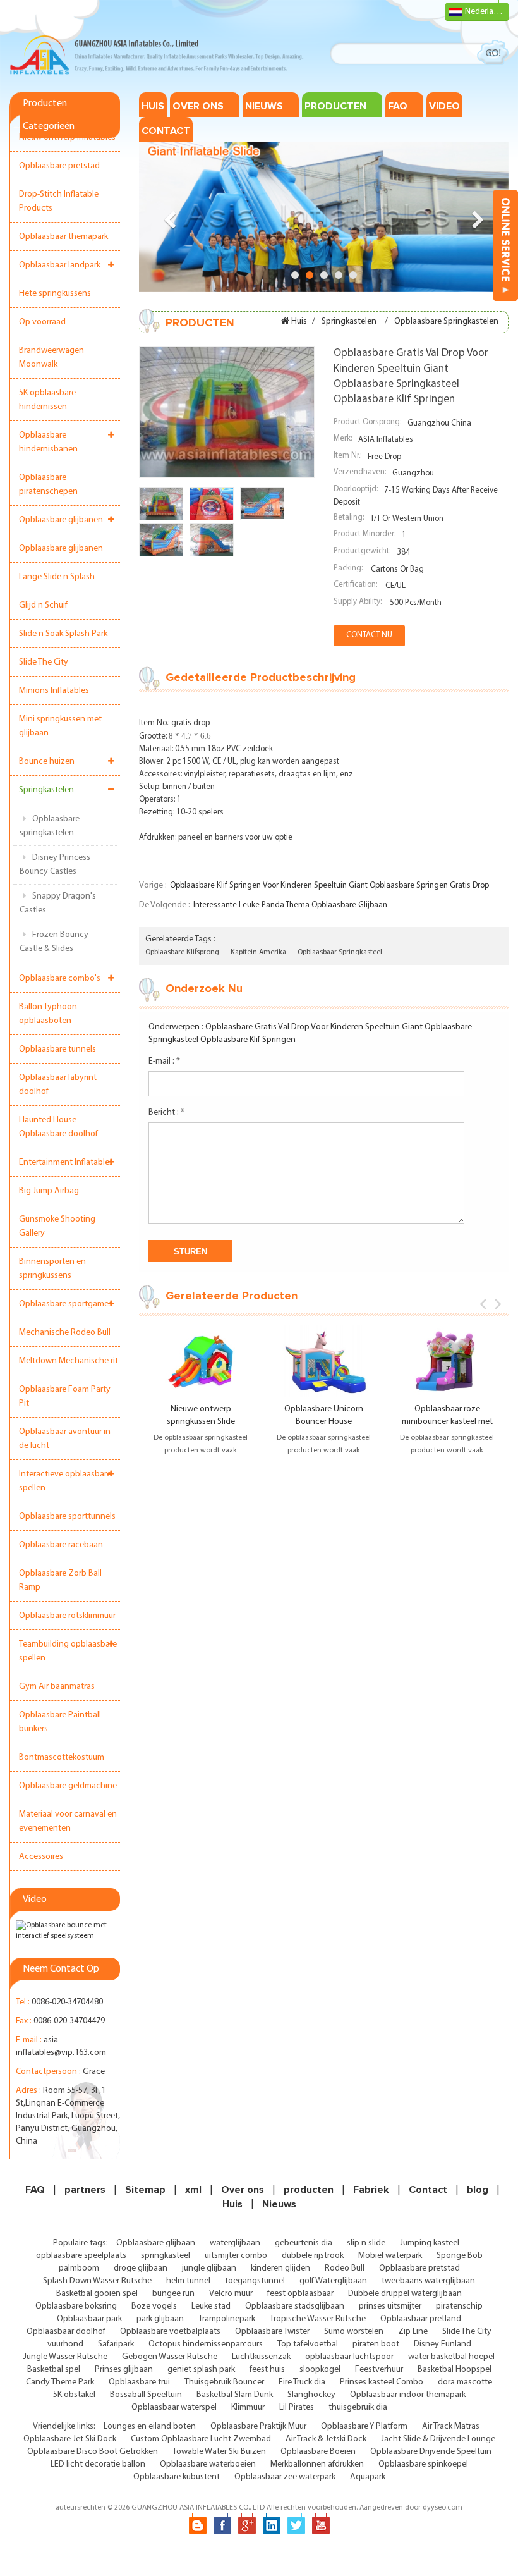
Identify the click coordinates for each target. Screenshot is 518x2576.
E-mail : (164, 1061)
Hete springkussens (55, 294)
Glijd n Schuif (43, 605)
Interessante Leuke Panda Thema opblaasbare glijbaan (290, 905)
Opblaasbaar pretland (421, 2319)
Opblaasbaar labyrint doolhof (58, 1085)
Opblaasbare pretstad (59, 166)
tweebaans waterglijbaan (428, 2281)
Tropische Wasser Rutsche (318, 2319)
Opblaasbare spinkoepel (423, 2464)
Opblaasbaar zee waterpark (285, 2477)
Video (444, 106)
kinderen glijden (280, 2268)
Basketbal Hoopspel (455, 2370)
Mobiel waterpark (390, 2256)
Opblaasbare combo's (60, 978)
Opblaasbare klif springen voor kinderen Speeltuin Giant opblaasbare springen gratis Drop (329, 886)
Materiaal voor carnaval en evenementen (68, 1821)
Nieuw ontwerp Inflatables (67, 138)
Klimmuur (248, 2407)
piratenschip (459, 2306)
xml (193, 2190)
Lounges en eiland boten (150, 2426)
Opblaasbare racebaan (61, 1545)
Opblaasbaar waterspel (174, 2407)
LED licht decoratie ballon (98, 2464)
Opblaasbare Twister (272, 2332)
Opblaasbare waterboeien (208, 2464)
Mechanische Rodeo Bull (65, 1333)
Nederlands (486, 12)
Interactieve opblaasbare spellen (65, 1481)
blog (478, 2190)
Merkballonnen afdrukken (317, 2464)
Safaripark (116, 2344)
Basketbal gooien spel (97, 2294)
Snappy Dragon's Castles (58, 903)
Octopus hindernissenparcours (206, 2344)
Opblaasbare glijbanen (61, 520)
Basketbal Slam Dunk (235, 2395)
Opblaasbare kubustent (177, 2477)
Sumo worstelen (354, 2332)
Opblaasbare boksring (76, 2306)
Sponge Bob (460, 2256)
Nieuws (264, 106)
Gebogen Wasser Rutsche (170, 2357)
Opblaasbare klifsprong (182, 952)
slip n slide (366, 2243)
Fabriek (371, 2190)
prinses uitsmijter (390, 2306)
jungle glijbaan (209, 2268)
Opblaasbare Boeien (318, 2452)
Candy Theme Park (60, 2382)
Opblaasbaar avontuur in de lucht (65, 1439)
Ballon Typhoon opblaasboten (48, 1014)
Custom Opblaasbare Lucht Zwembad (201, 2439)
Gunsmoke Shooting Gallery (57, 1226)
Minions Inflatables (54, 691)
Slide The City (44, 662)
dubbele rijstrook (313, 2256)
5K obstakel (74, 2395)
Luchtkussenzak (261, 2357)
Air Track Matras (451, 2426)
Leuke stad (211, 2306)
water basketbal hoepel (451, 2357)
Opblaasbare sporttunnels (67, 1517)
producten (335, 106)
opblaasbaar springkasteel (340, 952)
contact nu (369, 635)
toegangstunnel (255, 2281)
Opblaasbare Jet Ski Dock (70, 2439)
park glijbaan (160, 2319)
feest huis (267, 2370)
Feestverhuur (379, 2370)
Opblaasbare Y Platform (364, 2426)
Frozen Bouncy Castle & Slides (54, 942)
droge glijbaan (141, 2268)
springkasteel (166, 2256)
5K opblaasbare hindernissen (47, 400)
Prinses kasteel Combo (382, 2382)
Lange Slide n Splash (57, 577)
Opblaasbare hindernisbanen (48, 442)
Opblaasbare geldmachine (68, 1786)
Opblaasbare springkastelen (50, 826)
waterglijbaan (235, 2243)
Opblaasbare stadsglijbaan (295, 2306)
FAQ (398, 106)
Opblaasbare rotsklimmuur (67, 1616)
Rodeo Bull (345, 2268)
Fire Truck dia (302, 2382)
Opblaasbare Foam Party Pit (65, 1396)
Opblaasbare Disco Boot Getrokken (93, 2452)
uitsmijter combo (236, 2256)
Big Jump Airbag (49, 1191)
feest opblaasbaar (300, 2294)
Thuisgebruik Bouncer (224, 2382)
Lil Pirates (297, 2407)
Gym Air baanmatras (57, 1687)
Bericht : (166, 1113)
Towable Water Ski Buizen (219, 2452)
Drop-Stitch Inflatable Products (59, 201)
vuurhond (65, 2344)
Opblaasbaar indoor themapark (408, 2395)
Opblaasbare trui (139, 2382)
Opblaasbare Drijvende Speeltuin (431, 2452)
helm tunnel (188, 2281)
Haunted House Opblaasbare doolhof (58, 1127)
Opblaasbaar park (89, 2319)
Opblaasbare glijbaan (156, 2243)
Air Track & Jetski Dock (326, 2439)
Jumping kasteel (430, 2243)
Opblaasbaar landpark (60, 265)
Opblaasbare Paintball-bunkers (61, 1722)
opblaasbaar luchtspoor (349, 2357)
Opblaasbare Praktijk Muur (258, 2426)
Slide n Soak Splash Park (63, 634)
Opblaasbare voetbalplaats (170, 2332)
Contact (166, 131)
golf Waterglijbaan (333, 2281)
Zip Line (413, 2332)
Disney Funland (443, 2344)
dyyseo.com (443, 2508)
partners (85, 2190)
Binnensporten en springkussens (52, 1269)
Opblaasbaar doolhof (66, 2332)
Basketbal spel (54, 2370)
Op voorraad (42, 322)
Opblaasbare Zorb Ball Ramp (60, 1580)
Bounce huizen (47, 762)
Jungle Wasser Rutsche (65, 2357)
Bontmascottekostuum (62, 1757)
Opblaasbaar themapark (63, 237)
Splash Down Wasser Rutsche (97, 2281)
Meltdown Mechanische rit (69, 1361)
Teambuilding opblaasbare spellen (68, 1651)
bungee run (173, 2294)
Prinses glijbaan (124, 2370)
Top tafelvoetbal (308, 2344)
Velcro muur (231, 2294)
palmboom (79, 2268)
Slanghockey (311, 2395)
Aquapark (368, 2477)
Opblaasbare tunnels (57, 1049)
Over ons (198, 106)
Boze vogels (154, 2306)
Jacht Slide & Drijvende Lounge (438, 2439)
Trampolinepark (227, 2319)
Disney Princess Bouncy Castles (55, 865)
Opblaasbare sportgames (66, 1304)
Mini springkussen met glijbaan (60, 726)
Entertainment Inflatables (66, 1162)
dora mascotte (465, 2382)
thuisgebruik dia (358, 2407)
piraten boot (376, 2344)
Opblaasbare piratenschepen (48, 485)
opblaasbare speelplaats (81, 2256)
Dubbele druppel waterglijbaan (405, 2294)
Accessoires (41, 1857)
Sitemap (145, 2190)
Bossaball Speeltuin (146, 2395)
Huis (153, 106)
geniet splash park (201, 2370)
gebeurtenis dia (304, 2243)
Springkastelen (46, 790)
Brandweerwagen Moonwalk (51, 358)
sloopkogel (320, 2370)
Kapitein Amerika (258, 952)
